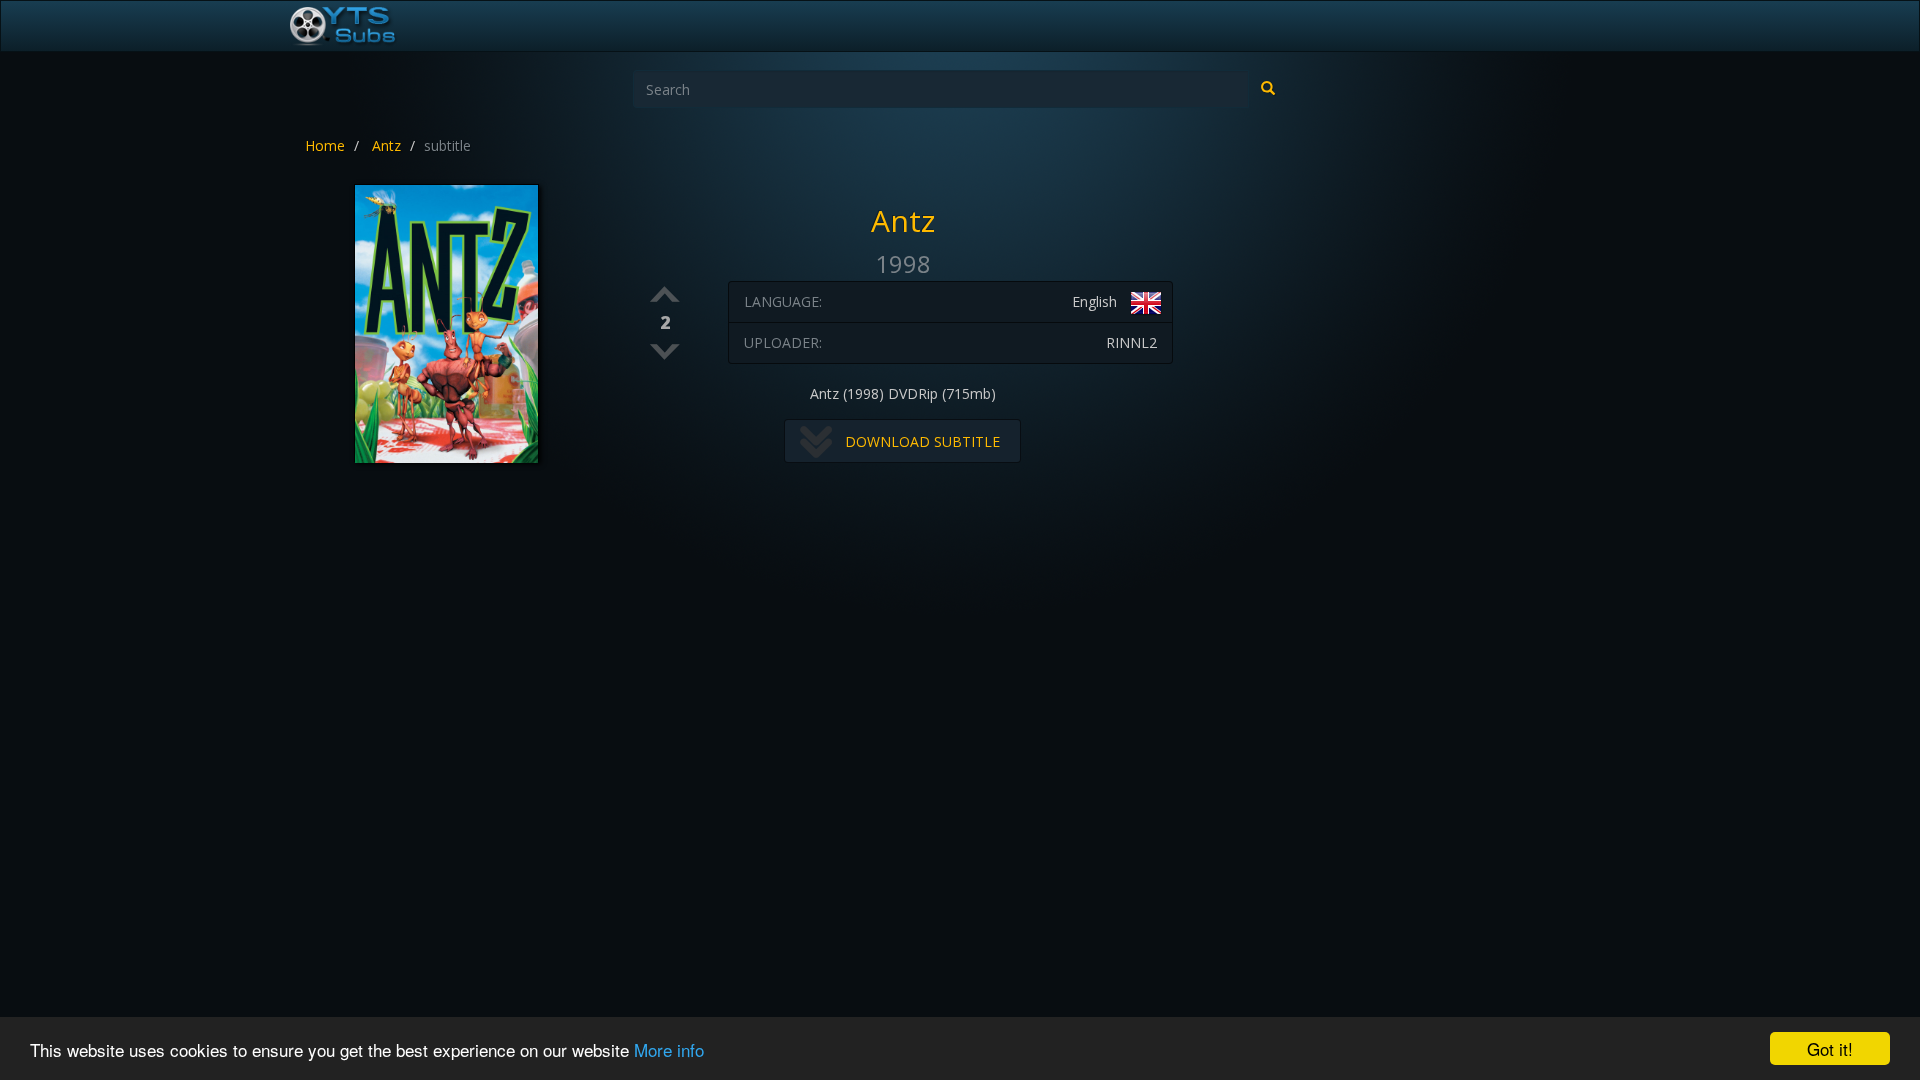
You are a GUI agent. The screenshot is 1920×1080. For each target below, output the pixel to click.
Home (325, 145)
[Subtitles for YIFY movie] (365, 26)
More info (669, 1049)
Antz (386, 145)
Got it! (1830, 1048)
